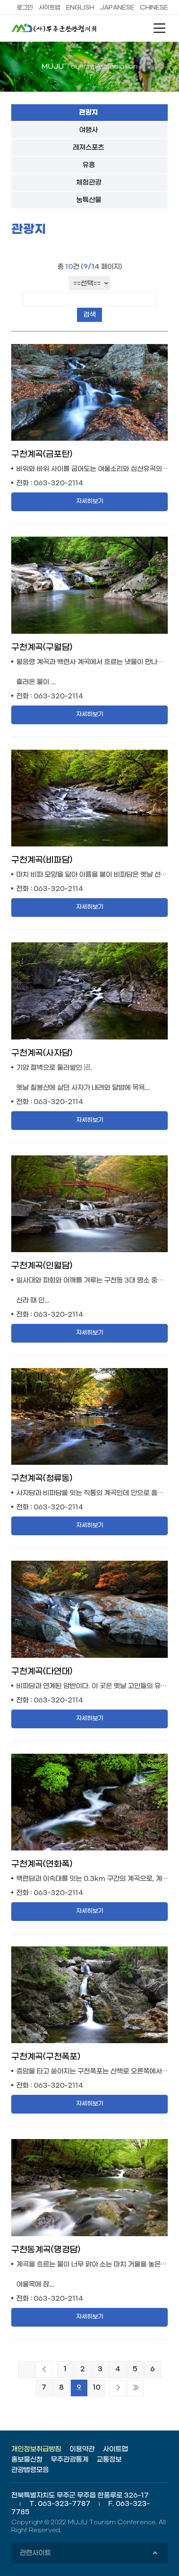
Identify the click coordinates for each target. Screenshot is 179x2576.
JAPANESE (117, 8)
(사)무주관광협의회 (57, 28)
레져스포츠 (88, 147)
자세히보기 (90, 501)
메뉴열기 (159, 28)
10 (97, 2387)
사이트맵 (50, 8)
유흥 (89, 165)
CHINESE (154, 8)
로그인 (25, 8)
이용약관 (82, 2449)
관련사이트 (88, 2556)
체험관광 (89, 182)
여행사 (88, 130)
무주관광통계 (70, 2459)
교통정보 (109, 2459)
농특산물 (89, 200)
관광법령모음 (30, 2470)
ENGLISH (80, 8)
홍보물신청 (27, 2459)
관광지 (88, 113)
